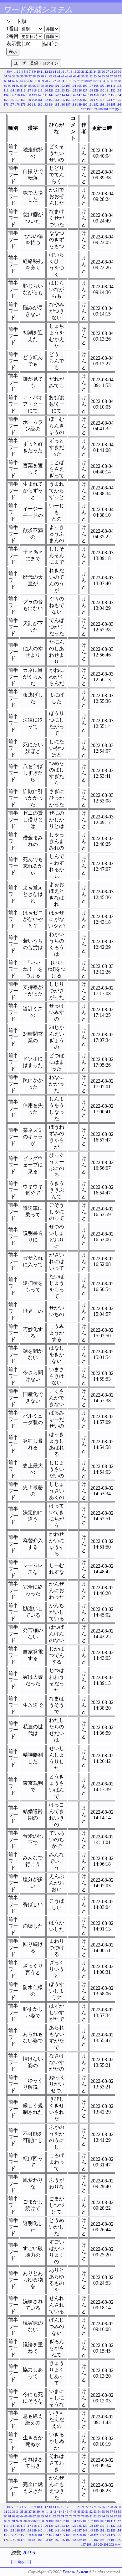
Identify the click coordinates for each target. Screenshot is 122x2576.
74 (63, 81)
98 (42, 86)
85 (107, 81)
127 (85, 90)
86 (111, 81)
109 (102, 86)
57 (111, 76)
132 (113, 90)
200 (100, 109)
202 (112, 109)
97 (38, 86)
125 (74, 90)
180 (29, 105)
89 (6, 86)
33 (14, 76)
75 (67, 81)
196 (119, 105)
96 (34, 86)
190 (85, 105)
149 (91, 95)
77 (75, 81)
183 (46, 105)
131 (107, 90)
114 (12, 90)
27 (107, 72)
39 (38, 76)
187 (68, 105)
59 (119, 76)
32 (10, 76)
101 (57, 86)
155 (6, 100)
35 (22, 76)
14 (54, 72)
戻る (21, 2562)
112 (119, 86)
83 (99, 81)
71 (50, 81)
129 (96, 90)
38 (34, 76)
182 (40, 105)
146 (74, 95)
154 (119, 95)
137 (23, 95)
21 (83, 72)
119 (40, 90)
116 (23, 90)
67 (34, 81)
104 (74, 86)
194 (107, 105)
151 (102, 95)
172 (102, 100)
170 (91, 100)
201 (106, 109)
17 (67, 72)
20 (79, 72)
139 (34, 95)
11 (42, 72)
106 (85, 86)
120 (46, 90)
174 (113, 100)
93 (22, 86)
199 (95, 109)
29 (115, 72)
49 (79, 76)
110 (107, 86)
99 (46, 86)
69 (42, 81)
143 (57, 95)
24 (95, 72)
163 (51, 100)
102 (62, 86)
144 (62, 95)
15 (58, 72)
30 (119, 72)
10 (38, 72)
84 (103, 81)
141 (46, 95)
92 (18, 86)
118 (34, 90)
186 (62, 105)
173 (107, 100)
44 (58, 76)
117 (29, 90)
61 (10, 81)
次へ (118, 109)
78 (79, 81)
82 (95, 81)
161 (40, 100)
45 (63, 76)
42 (50, 76)
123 (62, 90)
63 (18, 81)
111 (113, 86)
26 (103, 72)
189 (79, 105)
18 (71, 72)
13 (50, 72)
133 (119, 90)
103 (68, 86)
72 (54, 81)
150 (96, 95)
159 (29, 100)
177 (12, 105)
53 (95, 76)
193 (102, 105)
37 (30, 76)
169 (85, 100)
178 (17, 105)
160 (34, 100)
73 (58, 81)
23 (91, 72)
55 (103, 76)
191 (91, 105)
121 (51, 90)
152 (107, 95)
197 (83, 109)
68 (38, 81)
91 (14, 86)
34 (18, 76)
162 (46, 100)
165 (62, 100)
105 (79, 86)
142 (51, 95)
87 (115, 81)
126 (79, 90)
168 (79, 100)
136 (17, 95)
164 (57, 100)
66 (30, 81)
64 (22, 81)
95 (30, 86)
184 (51, 105)
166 (68, 100)
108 (96, 86)
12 (46, 72)
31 (6, 76)
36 (26, 76)
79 (83, 81)
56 (107, 76)
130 (102, 90)
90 (10, 86)
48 (75, 76)
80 (87, 81)
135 (12, 95)
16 (63, 72)
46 (67, 76)
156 (12, 100)
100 (51, 86)
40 (42, 76)
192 (96, 105)
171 (96, 100)
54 (99, 76)
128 (91, 90)
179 (23, 105)
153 (113, 95)
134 (6, 95)
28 (111, 72)
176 (6, 105)
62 (14, 81)
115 (17, 90)
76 (71, 81)
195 (113, 105)
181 (34, 105)
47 (71, 76)
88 (119, 81)
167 (74, 100)
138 (29, 95)
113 (6, 90)
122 (57, 90)
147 (79, 95)
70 (46, 81)
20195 (29, 2553)
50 (83, 76)
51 (87, 76)
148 (85, 95)
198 (89, 109)
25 (99, 72)
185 (57, 105)
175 (119, 100)
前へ (10, 72)
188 (74, 105)
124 (68, 90)
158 (23, 100)
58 (115, 76)
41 (46, 76)
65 (26, 81)
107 (91, 86)
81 (91, 81)
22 (87, 72)
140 (40, 95)
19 (75, 72)
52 (91, 76)
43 (54, 76)
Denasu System (75, 2572)
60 (6, 81)
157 (17, 100)
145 (68, 95)
